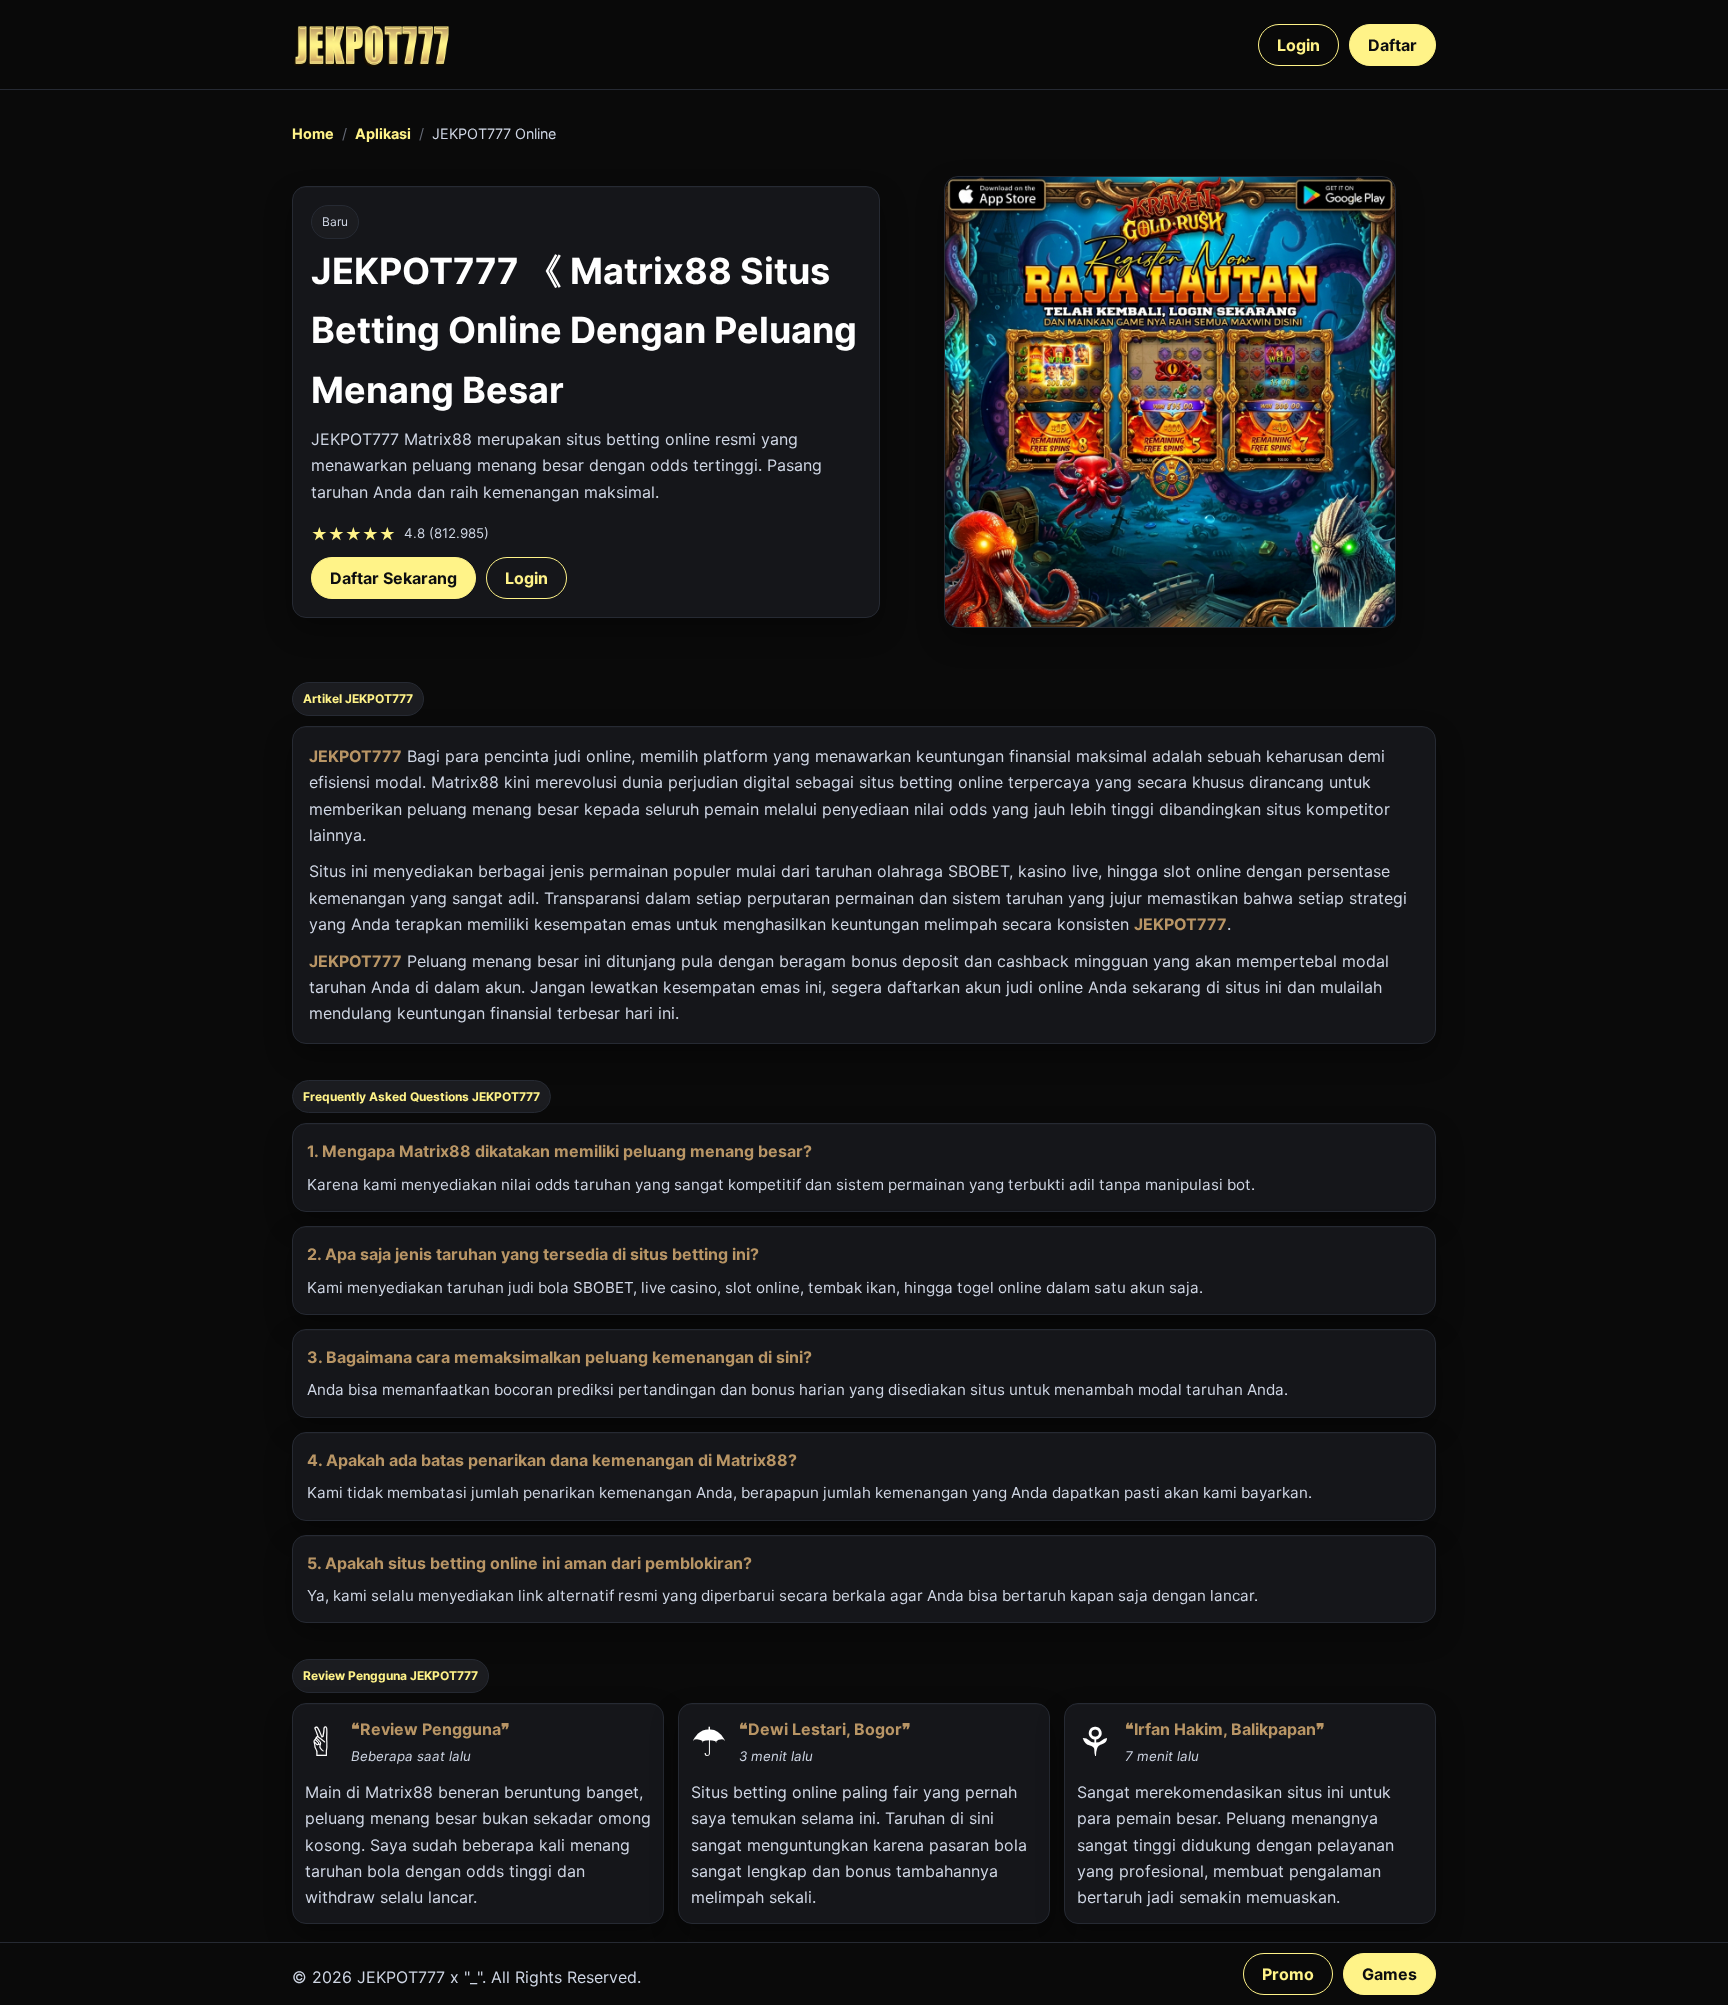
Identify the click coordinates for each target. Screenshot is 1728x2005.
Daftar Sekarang (393, 578)
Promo (1288, 1974)
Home (313, 133)
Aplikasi (383, 133)
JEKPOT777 (355, 756)
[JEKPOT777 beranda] (372, 44)
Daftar (1392, 45)
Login (1298, 45)
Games (1389, 1974)
